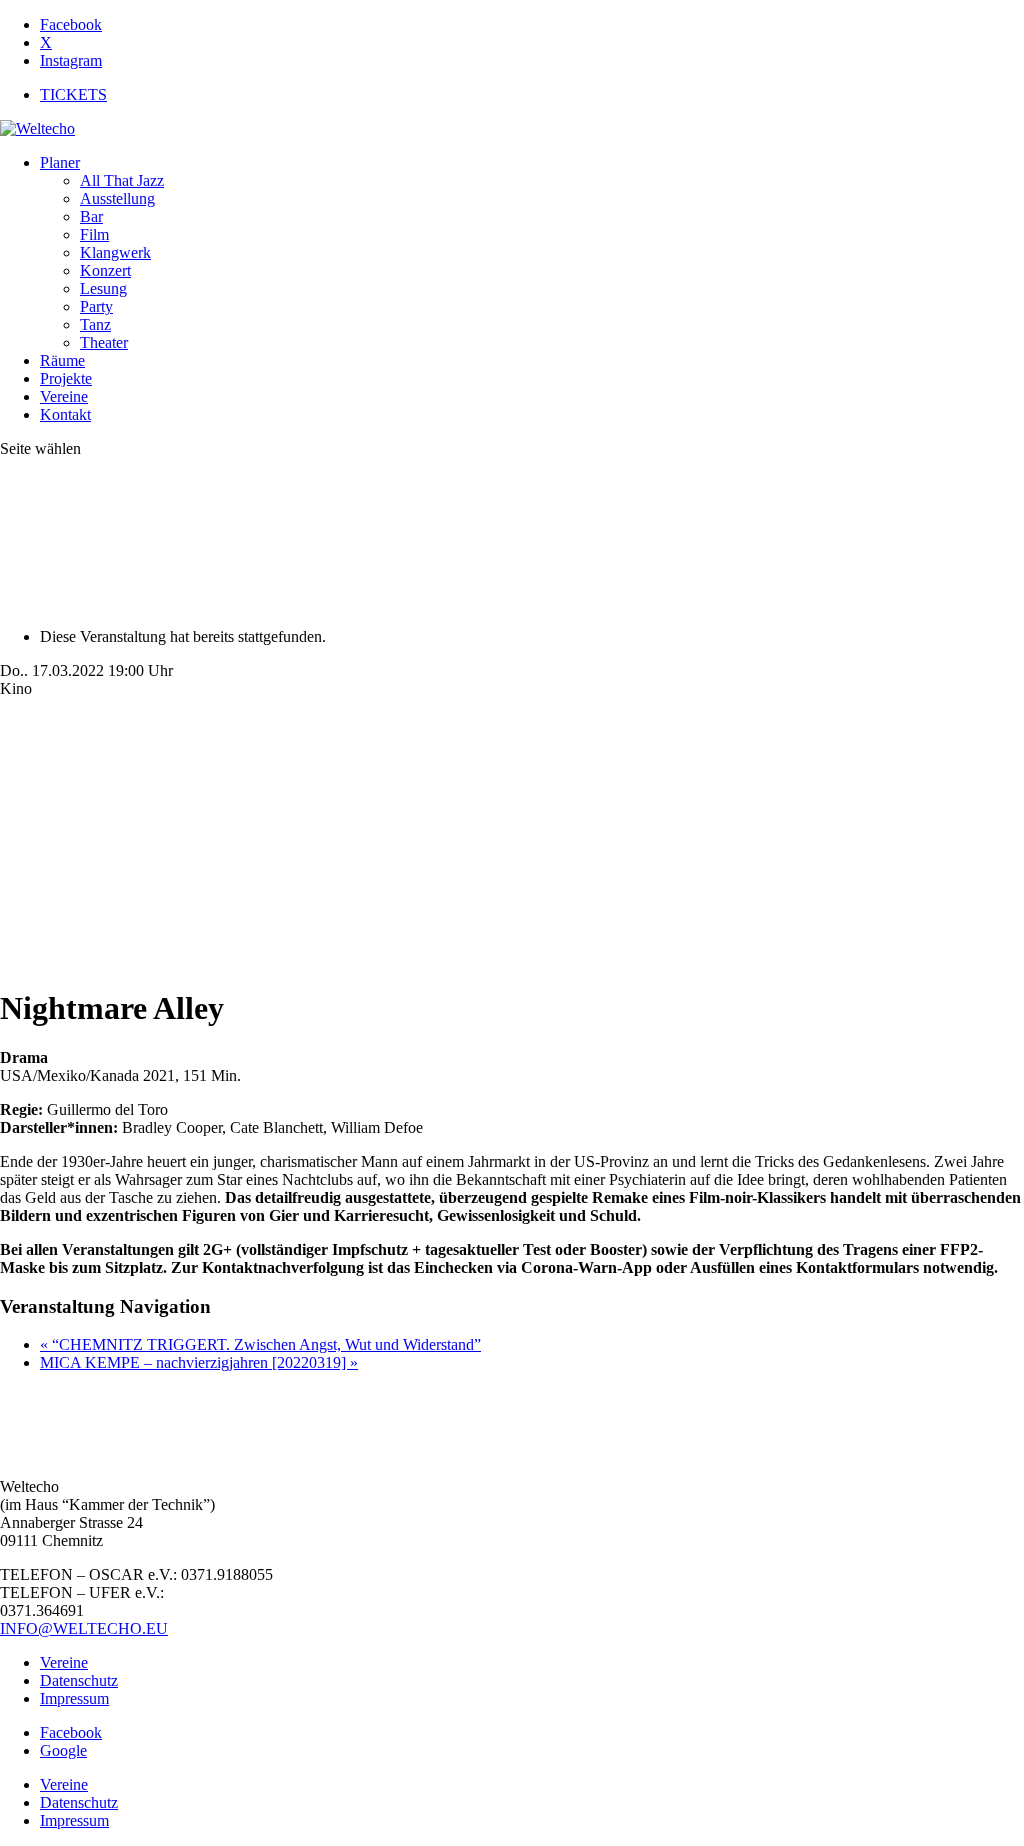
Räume (62, 360)
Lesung (103, 288)
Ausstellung (117, 198)
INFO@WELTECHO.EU (84, 1628)
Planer (60, 162)
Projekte (66, 378)
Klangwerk (115, 252)
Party (96, 306)
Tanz (95, 324)
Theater (104, 342)
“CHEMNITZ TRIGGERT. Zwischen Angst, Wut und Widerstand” (260, 1344)
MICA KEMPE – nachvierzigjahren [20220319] (199, 1362)
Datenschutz (79, 1680)
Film (94, 234)
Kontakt (65, 414)
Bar (91, 216)
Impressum (74, 1698)
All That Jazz (122, 180)
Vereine (64, 396)
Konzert (105, 270)
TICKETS (73, 94)
